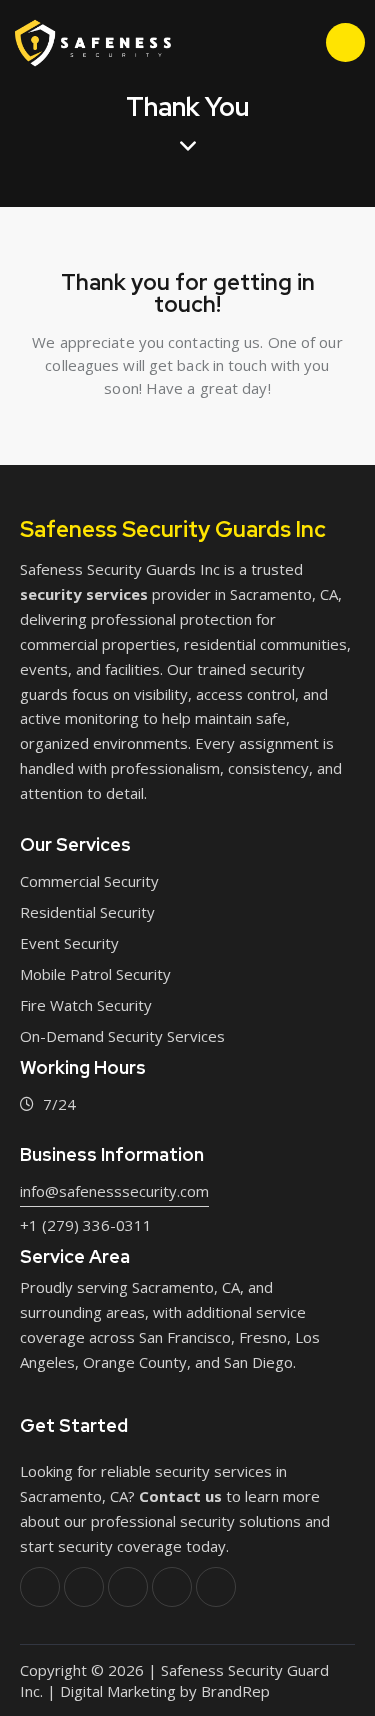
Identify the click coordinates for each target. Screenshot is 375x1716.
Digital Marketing (118, 1691)
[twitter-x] (84, 1587)
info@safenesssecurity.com (114, 1191)
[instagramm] (216, 1587)
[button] (263, 41)
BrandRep (235, 1691)
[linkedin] (172, 1587)
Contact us (180, 1496)
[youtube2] (128, 1587)
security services (84, 594)
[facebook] (40, 1587)
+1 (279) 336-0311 (86, 1225)
